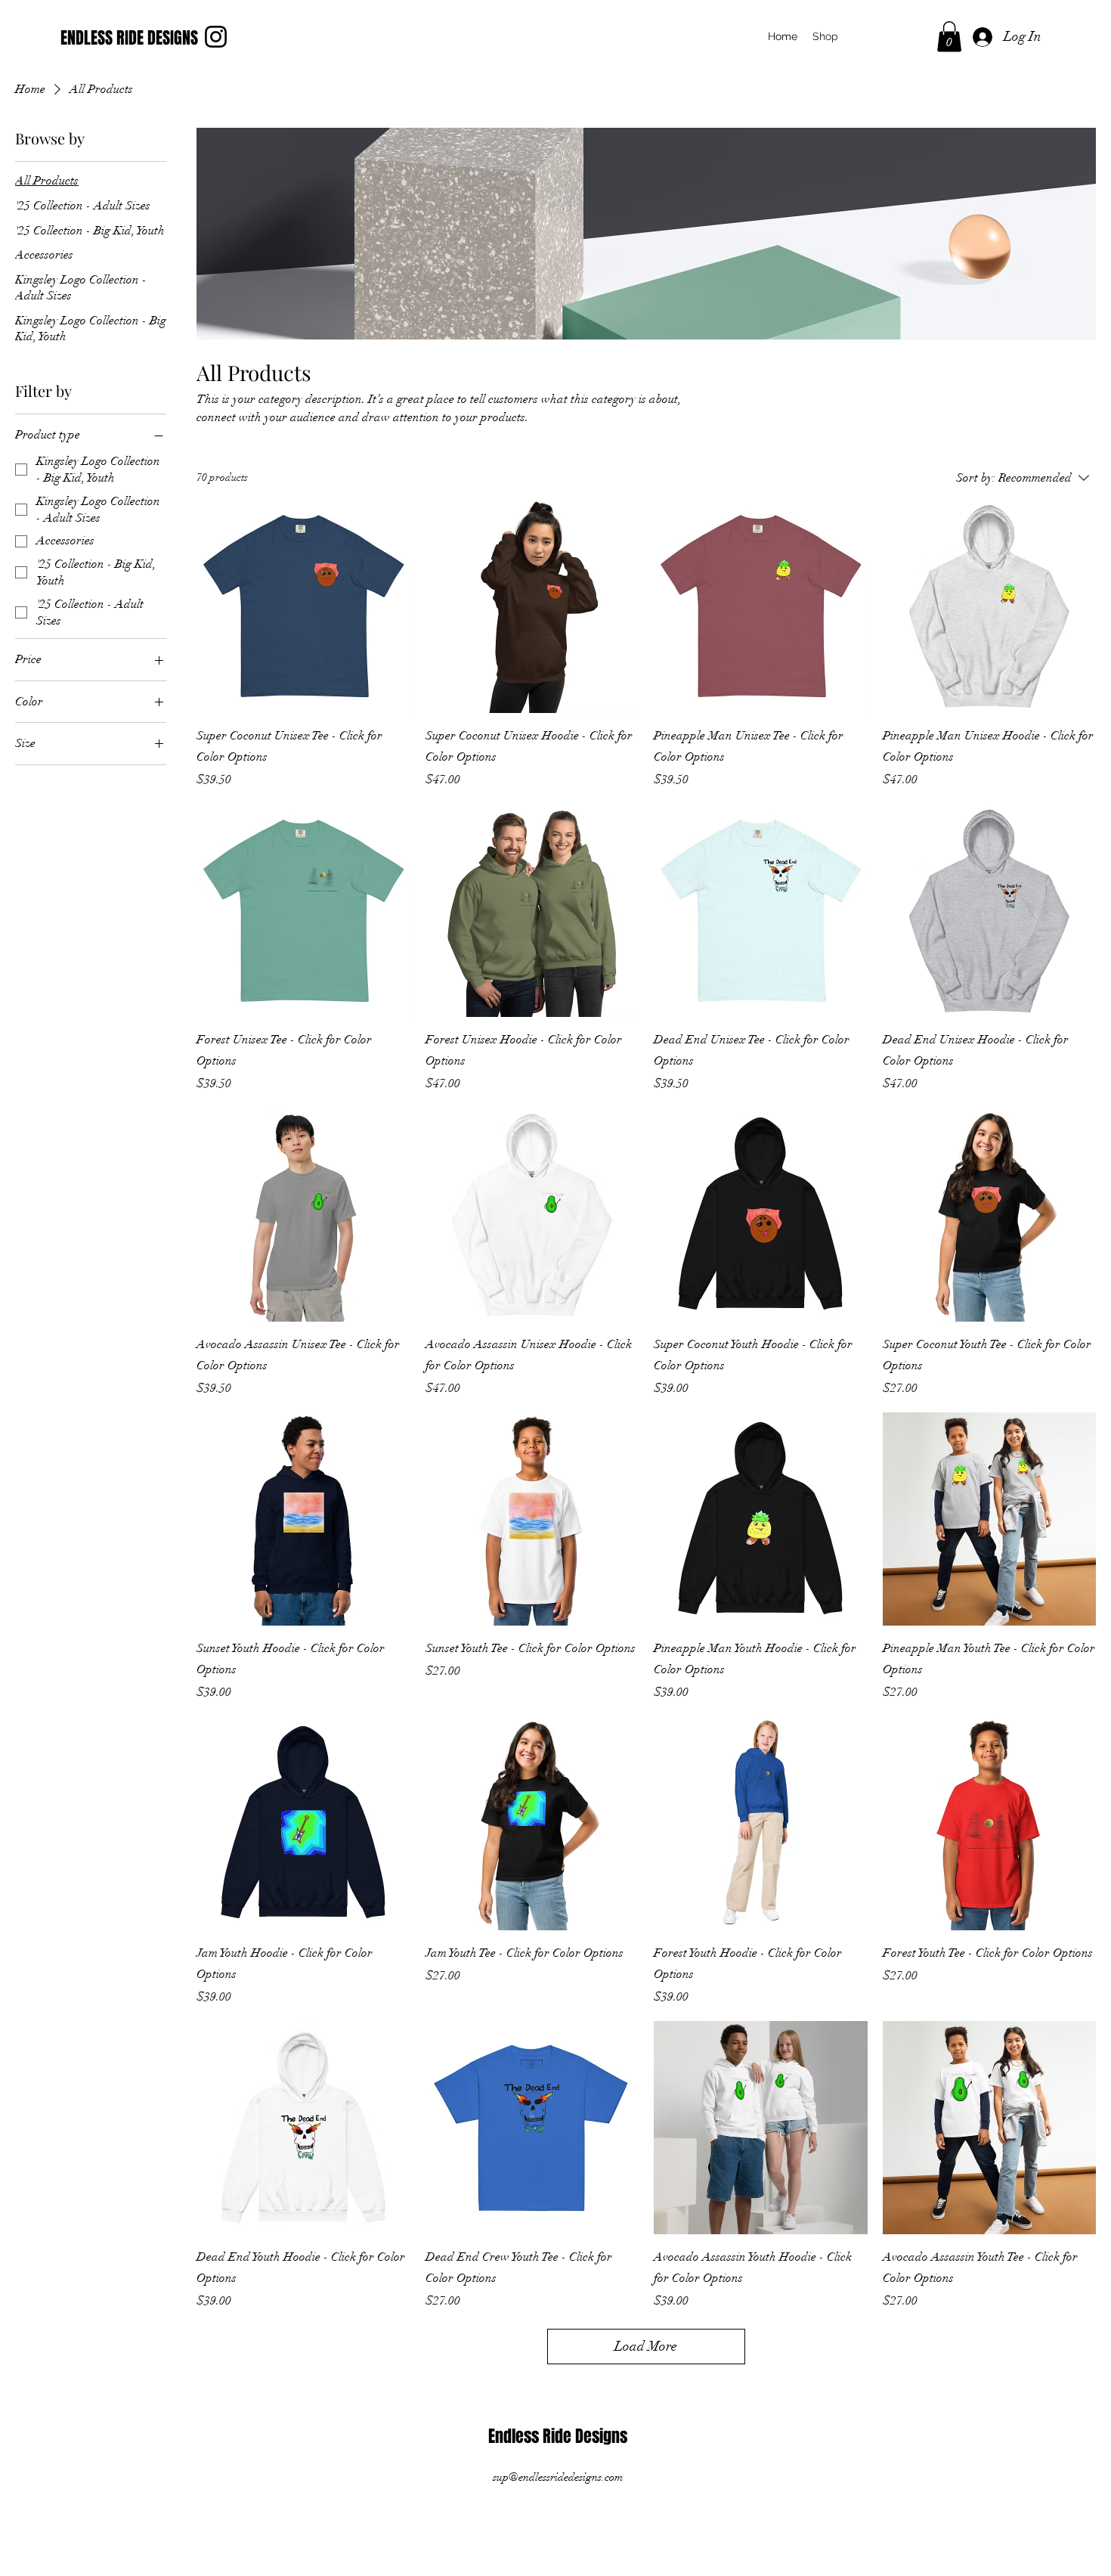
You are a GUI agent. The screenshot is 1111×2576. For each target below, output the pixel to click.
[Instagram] (216, 37)
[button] (949, 37)
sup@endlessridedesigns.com (558, 2477)
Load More (646, 2346)
